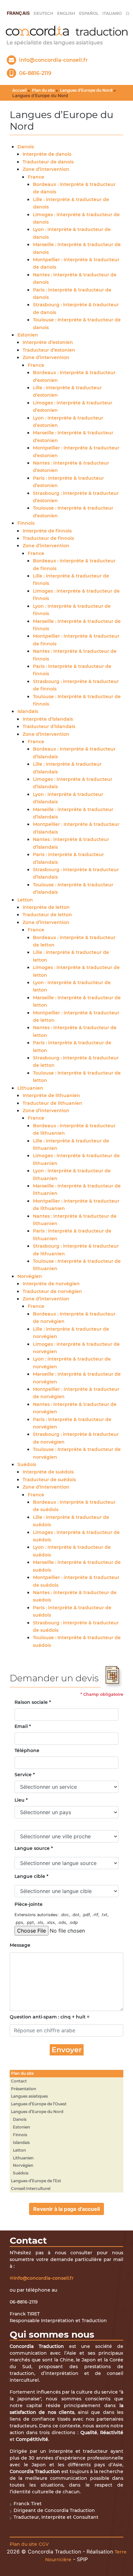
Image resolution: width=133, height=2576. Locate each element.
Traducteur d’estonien (49, 350)
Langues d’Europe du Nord (86, 90)
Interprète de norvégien (51, 1284)
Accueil (19, 90)
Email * (23, 1726)
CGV (44, 2544)
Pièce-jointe (29, 1904)
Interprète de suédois (48, 1472)
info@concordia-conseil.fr (44, 2278)
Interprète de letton (46, 907)
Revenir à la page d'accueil (66, 2209)
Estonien (28, 335)
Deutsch (43, 13)
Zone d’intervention (46, 169)
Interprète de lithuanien (51, 1095)
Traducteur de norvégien (52, 1291)
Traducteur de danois (48, 162)
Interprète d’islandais (48, 719)
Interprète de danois (47, 154)
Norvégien (30, 1276)
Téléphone (27, 1750)
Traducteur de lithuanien (52, 1103)
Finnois (26, 523)
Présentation (24, 2089)
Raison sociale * (33, 1702)
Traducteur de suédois (49, 1480)
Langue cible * (31, 1876)
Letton (25, 900)
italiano (112, 13)
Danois (26, 147)
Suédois (27, 1464)
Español (89, 13)
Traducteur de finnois (48, 538)
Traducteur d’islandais (49, 726)
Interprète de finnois (47, 531)
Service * (25, 1775)
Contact (19, 2081)
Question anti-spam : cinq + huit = (50, 2017)
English (66, 13)
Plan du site (43, 90)
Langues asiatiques (29, 2096)
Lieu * (21, 1800)
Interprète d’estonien (48, 342)
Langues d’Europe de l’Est (36, 2181)
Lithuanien (30, 1088)
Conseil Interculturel (31, 2188)
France (36, 177)
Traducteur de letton (47, 915)
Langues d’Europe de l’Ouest (39, 2104)
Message (19, 1945)
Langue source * (34, 1848)
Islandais (28, 711)
